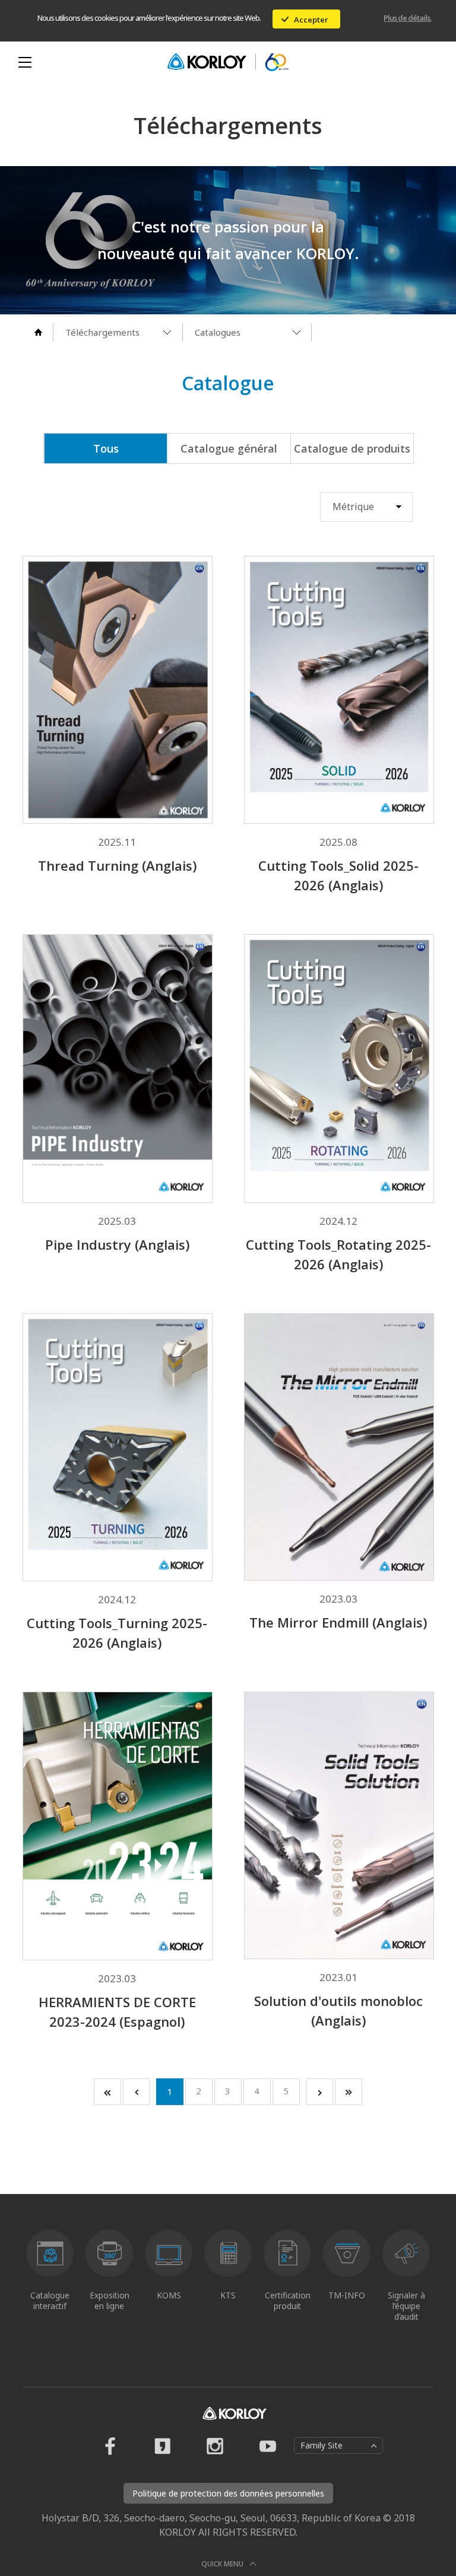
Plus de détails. (407, 18)
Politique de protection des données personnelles (228, 2493)
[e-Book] (83, 599)
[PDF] (152, 599)
